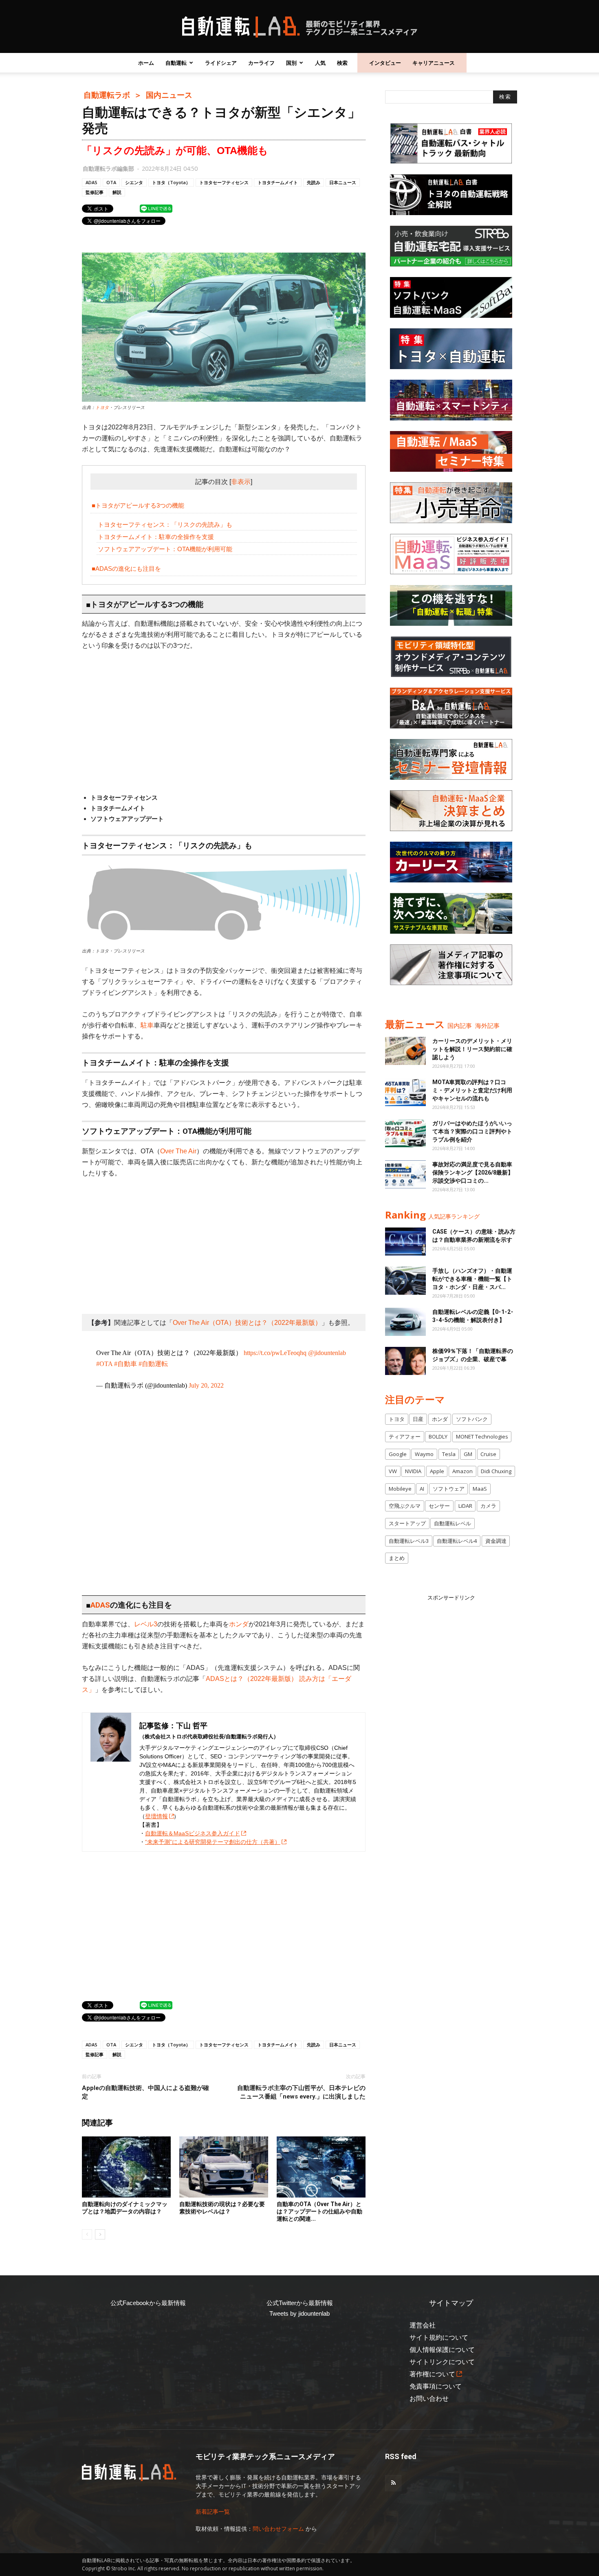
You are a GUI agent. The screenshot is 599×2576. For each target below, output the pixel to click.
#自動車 (126, 1364)
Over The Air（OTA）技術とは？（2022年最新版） (247, 1323)
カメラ (488, 1506)
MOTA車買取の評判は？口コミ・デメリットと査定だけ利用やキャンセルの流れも (472, 1090)
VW (393, 1471)
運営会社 (423, 2325)
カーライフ (261, 63)
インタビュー (385, 63)
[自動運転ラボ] (299, 27)
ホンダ (239, 1624)
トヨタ (102, 407)
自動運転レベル (453, 1523)
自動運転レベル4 (457, 1541)
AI (422, 1489)
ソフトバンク (472, 1419)
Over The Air (178, 1151)
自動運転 (176, 63)
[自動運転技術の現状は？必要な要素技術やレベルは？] (224, 2167)
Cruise (488, 1454)
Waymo (424, 1454)
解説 (117, 192)
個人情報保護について (442, 2350)
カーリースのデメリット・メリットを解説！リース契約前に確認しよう (472, 1049)
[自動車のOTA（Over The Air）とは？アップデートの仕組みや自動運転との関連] (321, 2167)
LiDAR (465, 1506)
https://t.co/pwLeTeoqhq (275, 1353)
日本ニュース (343, 182)
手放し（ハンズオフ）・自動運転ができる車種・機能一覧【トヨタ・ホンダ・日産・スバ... (472, 1279)
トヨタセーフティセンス (224, 182)
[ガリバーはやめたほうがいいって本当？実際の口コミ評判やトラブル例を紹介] (405, 1133)
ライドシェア (221, 63)
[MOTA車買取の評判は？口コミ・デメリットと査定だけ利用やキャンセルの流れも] (405, 1092)
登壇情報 (156, 1816)
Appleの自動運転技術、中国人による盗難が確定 (145, 2092)
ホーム (146, 63)
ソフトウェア (449, 1489)
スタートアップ (407, 1523)
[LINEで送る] (156, 208)
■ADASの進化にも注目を (126, 569)
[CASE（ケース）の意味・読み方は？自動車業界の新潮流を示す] (405, 1242)
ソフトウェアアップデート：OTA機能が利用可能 (165, 549)
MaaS (480, 1489)
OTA (111, 182)
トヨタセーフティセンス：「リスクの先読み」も (165, 525)
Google (398, 1454)
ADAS (91, 182)
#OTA (104, 1364)
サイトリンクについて (442, 2362)
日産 (418, 1419)
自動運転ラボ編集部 (108, 168)
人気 (320, 63)
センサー (439, 1506)
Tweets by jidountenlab (299, 2313)
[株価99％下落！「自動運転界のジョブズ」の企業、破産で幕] (405, 1361)
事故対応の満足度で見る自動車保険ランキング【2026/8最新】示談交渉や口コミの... (473, 1173)
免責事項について (436, 2386)
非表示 (241, 482)
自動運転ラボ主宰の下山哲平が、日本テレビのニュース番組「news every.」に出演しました (301, 2092)
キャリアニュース (434, 63)
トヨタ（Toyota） (171, 182)
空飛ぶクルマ (405, 1506)
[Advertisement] (224, 719)
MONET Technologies (482, 1436)
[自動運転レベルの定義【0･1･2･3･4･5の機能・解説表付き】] (405, 1322)
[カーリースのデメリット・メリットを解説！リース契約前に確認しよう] (405, 1051)
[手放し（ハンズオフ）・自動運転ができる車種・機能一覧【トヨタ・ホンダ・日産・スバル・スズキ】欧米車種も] (405, 1281)
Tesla (449, 1454)
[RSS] (393, 2483)
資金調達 (496, 1541)
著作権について (432, 2374)
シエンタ (134, 182)
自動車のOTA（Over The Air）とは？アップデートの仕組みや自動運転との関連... (319, 2211)
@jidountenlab (327, 1353)
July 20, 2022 (206, 1385)
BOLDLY (438, 1436)
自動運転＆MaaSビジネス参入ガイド (193, 1833)
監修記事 (95, 192)
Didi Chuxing (496, 1471)
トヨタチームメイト (278, 182)
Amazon (462, 1471)
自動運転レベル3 (409, 1541)
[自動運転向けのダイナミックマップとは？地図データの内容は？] (126, 2167)
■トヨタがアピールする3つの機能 (138, 505)
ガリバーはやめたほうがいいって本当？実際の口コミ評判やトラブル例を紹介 (472, 1131)
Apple (437, 1471)
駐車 (147, 1025)
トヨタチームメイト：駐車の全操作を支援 (156, 537)
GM (468, 1454)
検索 (342, 63)
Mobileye (400, 1489)
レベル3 (146, 1624)
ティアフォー (405, 1436)
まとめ (397, 1558)
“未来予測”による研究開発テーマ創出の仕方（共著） (213, 1842)
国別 (291, 63)
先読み (314, 182)
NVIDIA (413, 1471)
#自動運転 (153, 1364)
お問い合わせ (429, 2399)
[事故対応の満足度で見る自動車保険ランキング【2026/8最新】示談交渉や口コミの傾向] (405, 1174)
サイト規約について (439, 2337)
